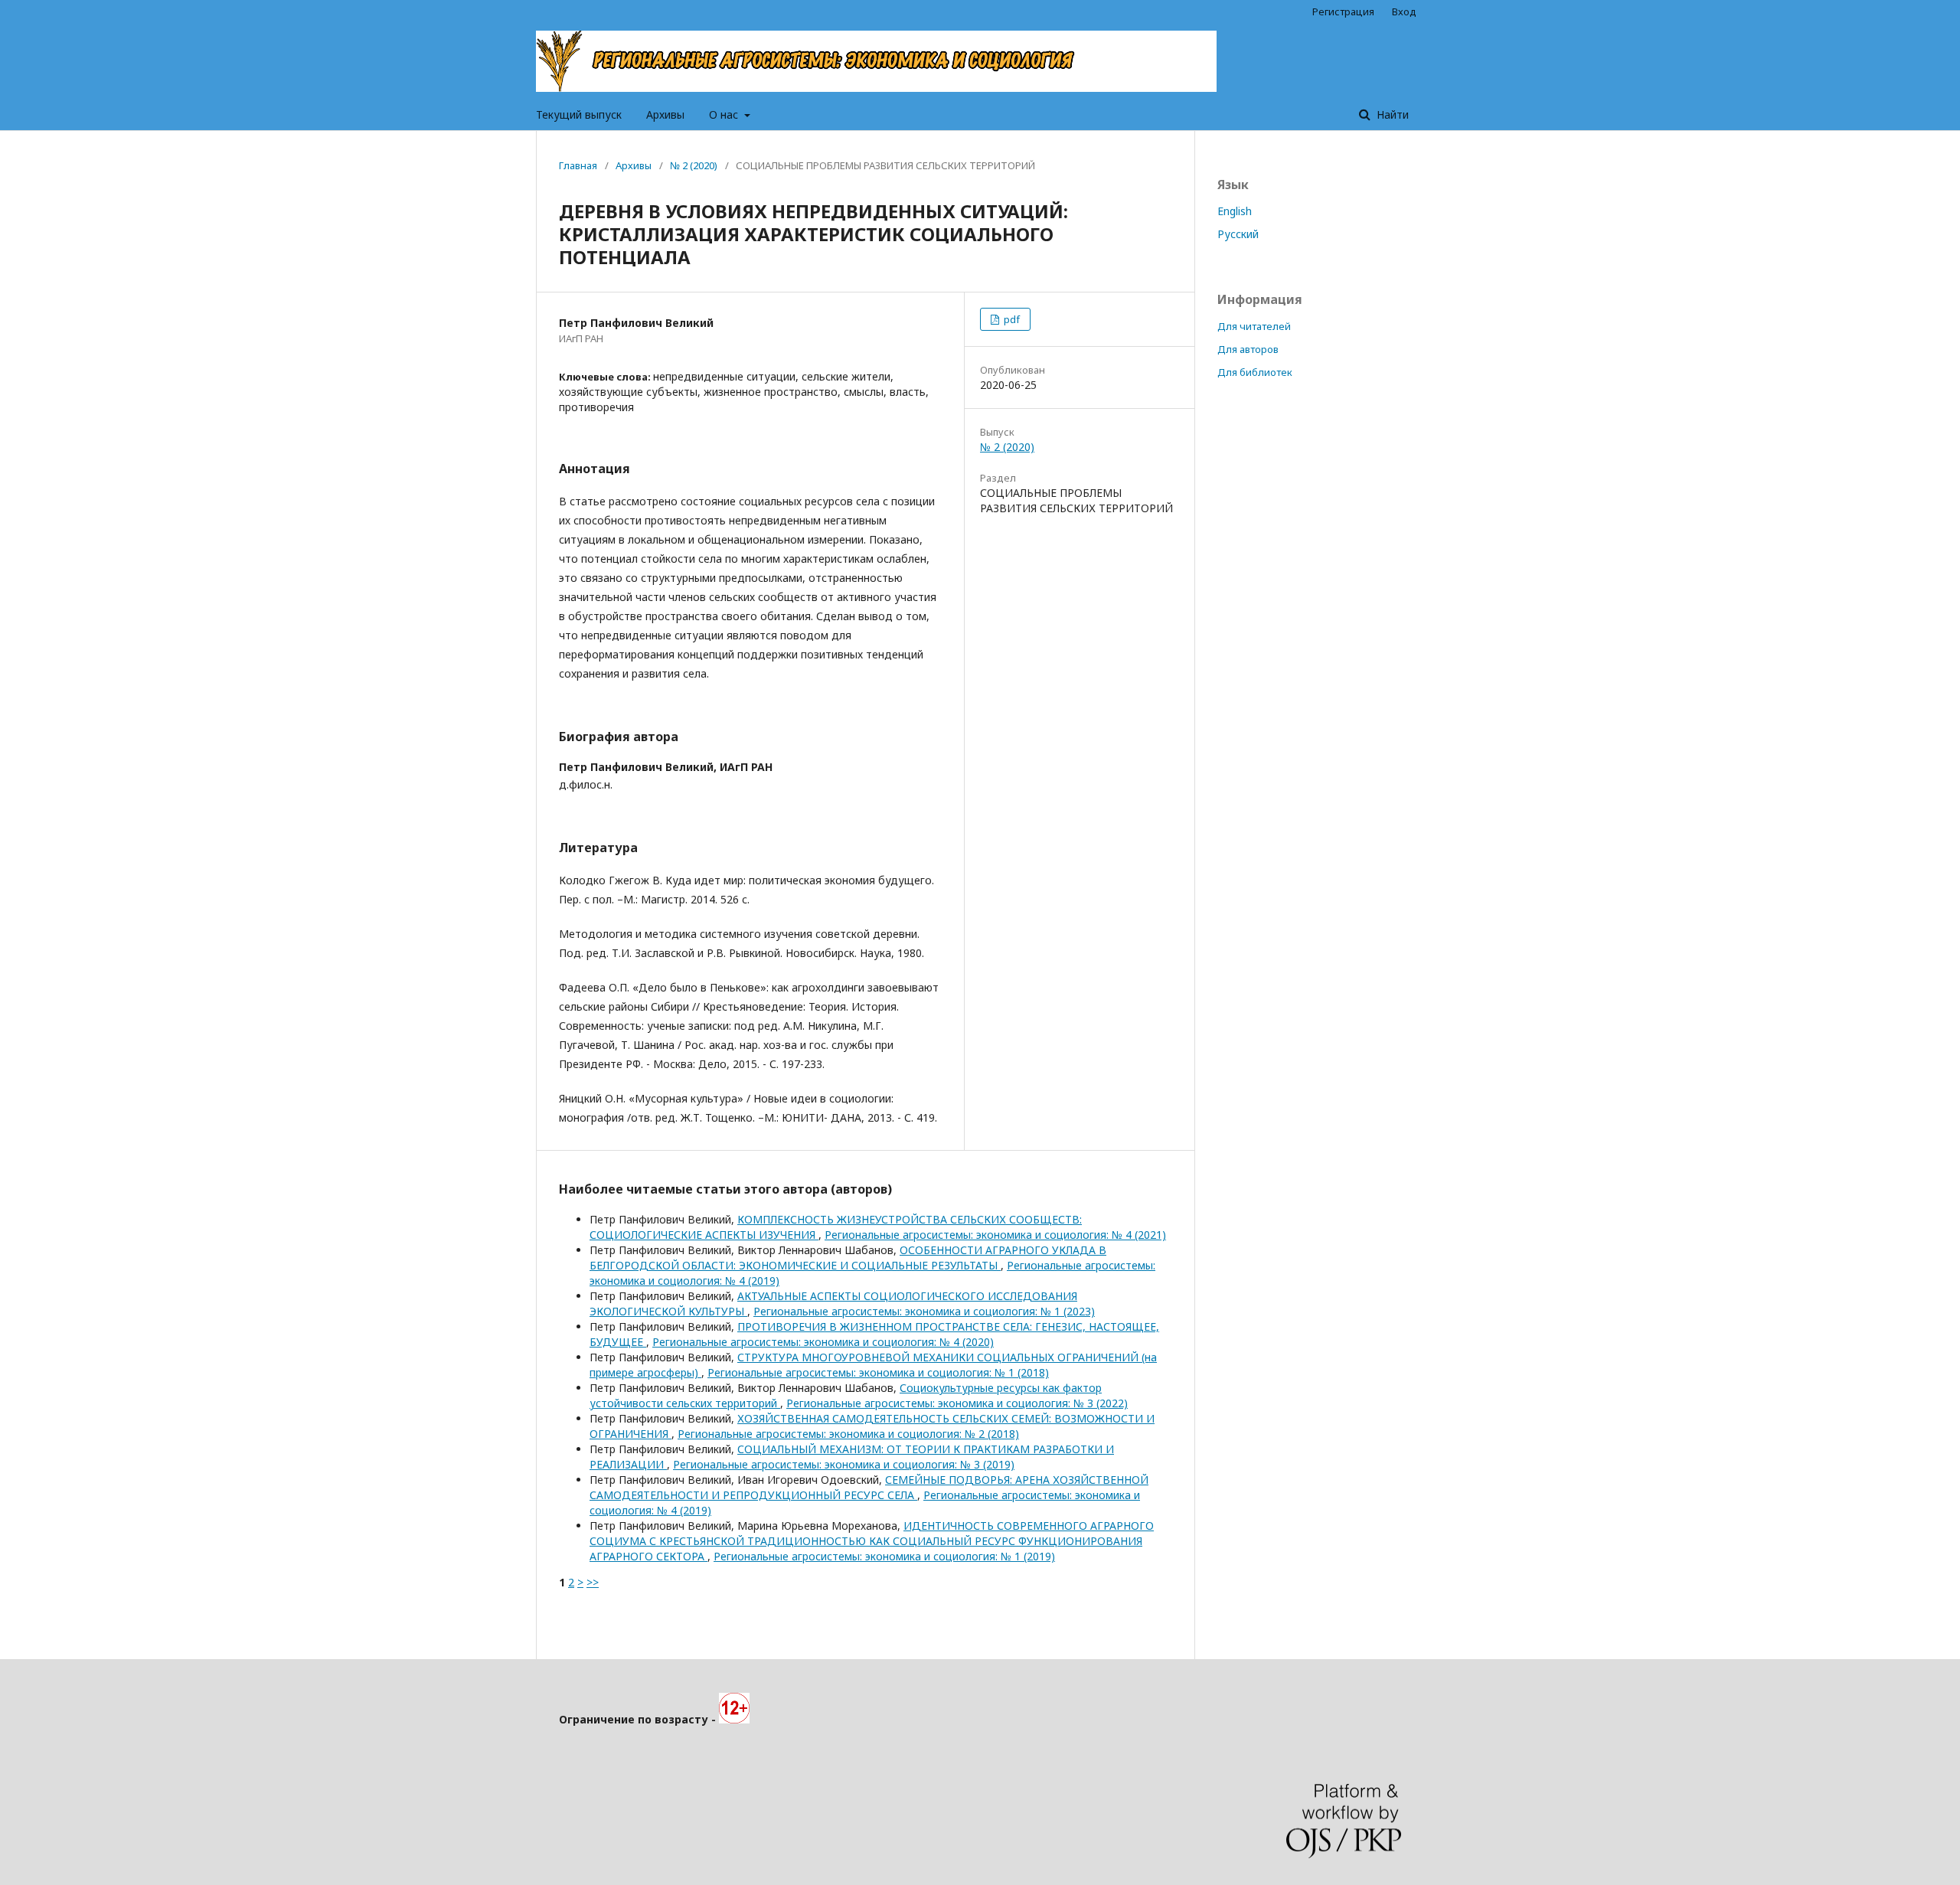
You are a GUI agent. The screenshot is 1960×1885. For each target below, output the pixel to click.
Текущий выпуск (579, 114)
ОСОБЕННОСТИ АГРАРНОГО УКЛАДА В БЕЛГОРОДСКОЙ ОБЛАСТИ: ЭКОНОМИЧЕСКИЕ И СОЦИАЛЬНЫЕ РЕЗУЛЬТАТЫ (848, 1258)
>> (593, 1582)
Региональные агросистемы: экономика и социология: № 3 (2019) (844, 1464)
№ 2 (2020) (694, 165)
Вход (1404, 11)
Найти (1391, 114)
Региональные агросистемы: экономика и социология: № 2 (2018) (848, 1434)
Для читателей (1254, 326)
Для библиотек (1255, 372)
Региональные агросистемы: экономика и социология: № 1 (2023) (924, 1311)
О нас (725, 114)
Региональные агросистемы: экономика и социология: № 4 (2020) (823, 1342)
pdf (1011, 319)
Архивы (665, 114)
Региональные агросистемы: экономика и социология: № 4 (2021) (995, 1235)
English (1235, 211)
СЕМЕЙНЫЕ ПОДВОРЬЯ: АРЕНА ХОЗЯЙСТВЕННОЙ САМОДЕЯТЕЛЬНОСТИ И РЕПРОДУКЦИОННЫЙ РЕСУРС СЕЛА (869, 1487)
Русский (1238, 234)
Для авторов (1248, 349)
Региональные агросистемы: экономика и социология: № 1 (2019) (884, 1556)
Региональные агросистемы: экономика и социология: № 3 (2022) (957, 1403)
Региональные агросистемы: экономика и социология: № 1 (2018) (878, 1372)
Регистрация (1343, 11)
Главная (578, 165)
